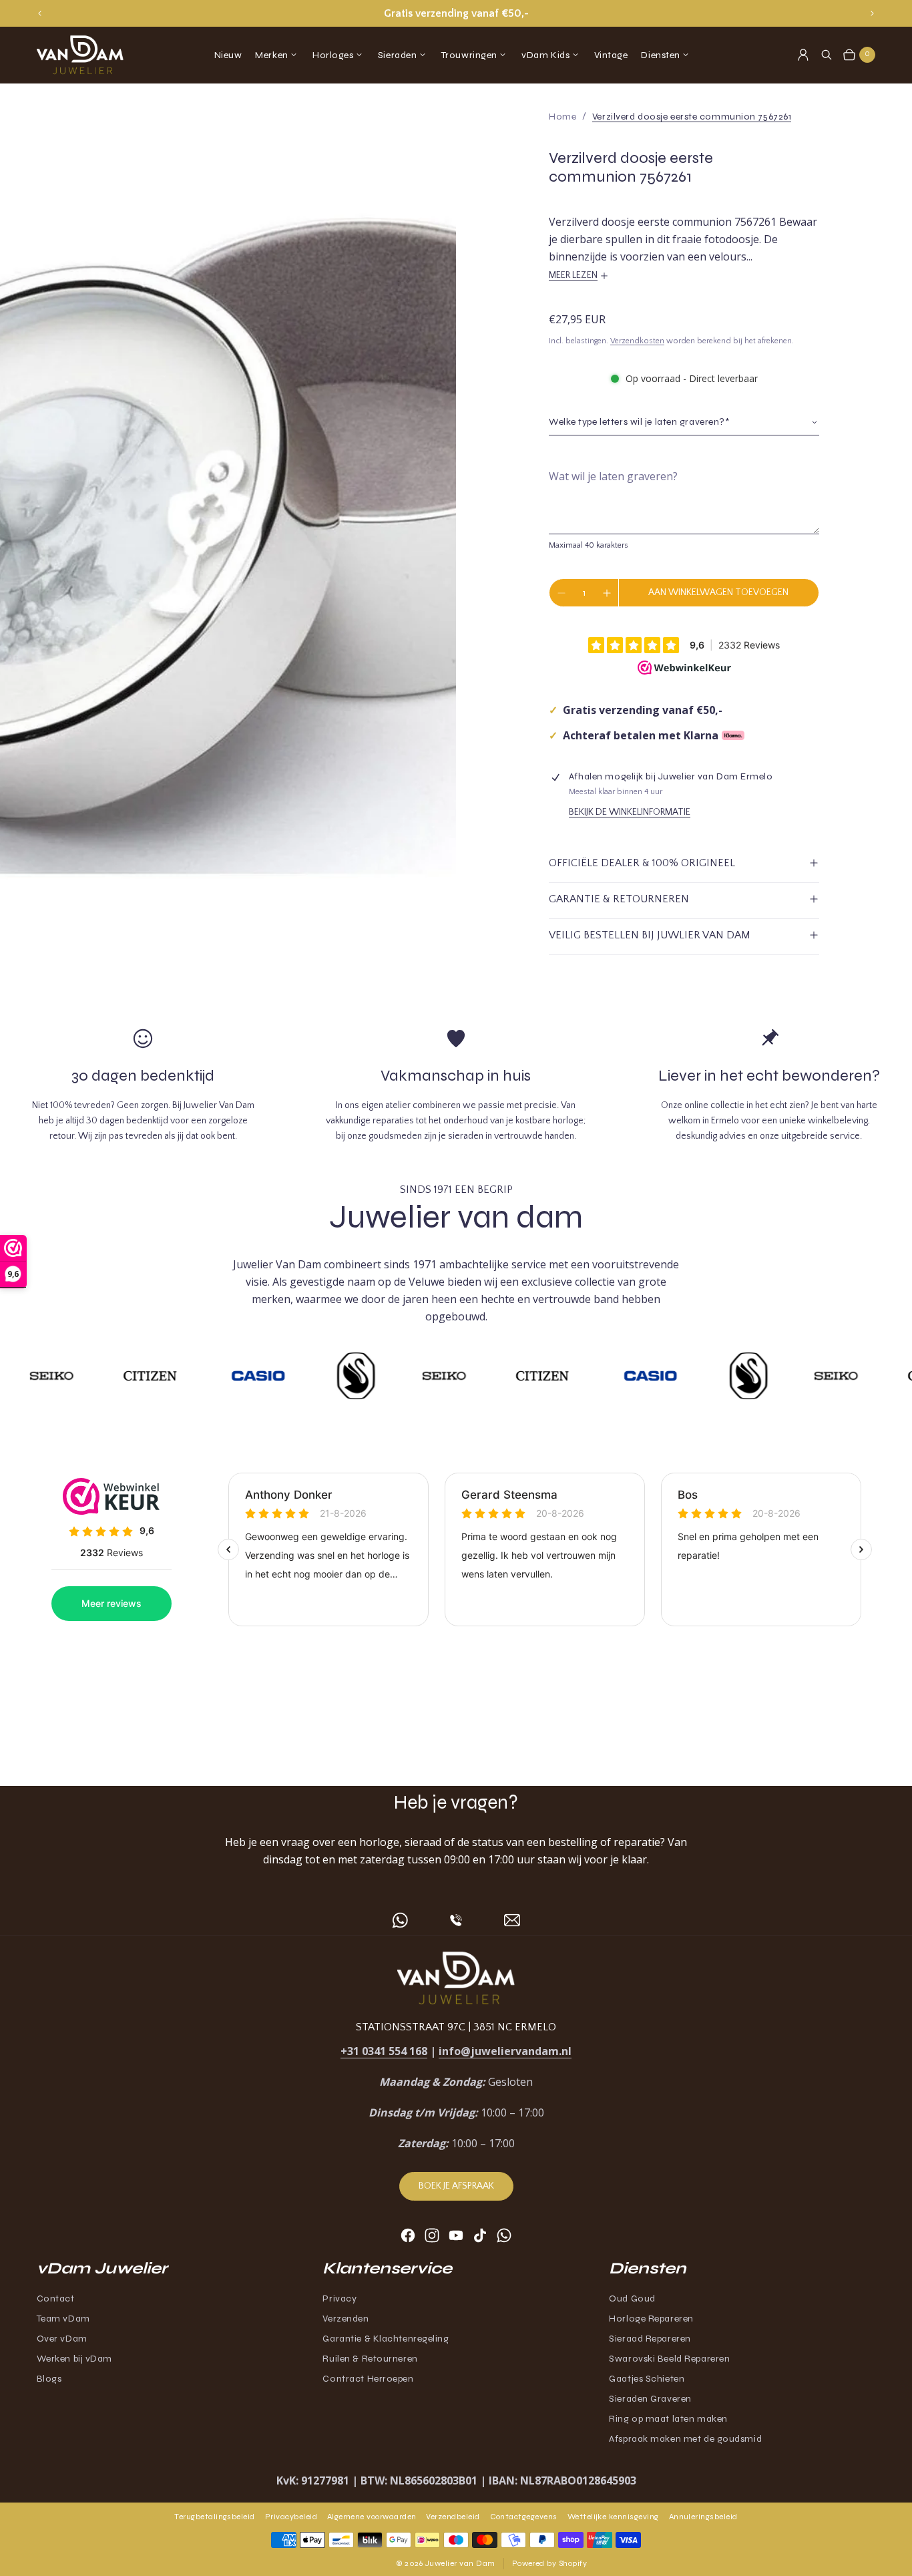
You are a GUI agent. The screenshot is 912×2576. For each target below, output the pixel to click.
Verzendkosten (637, 341)
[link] (692, 117)
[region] (456, 13)
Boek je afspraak (456, 2186)
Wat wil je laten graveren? (613, 476)
